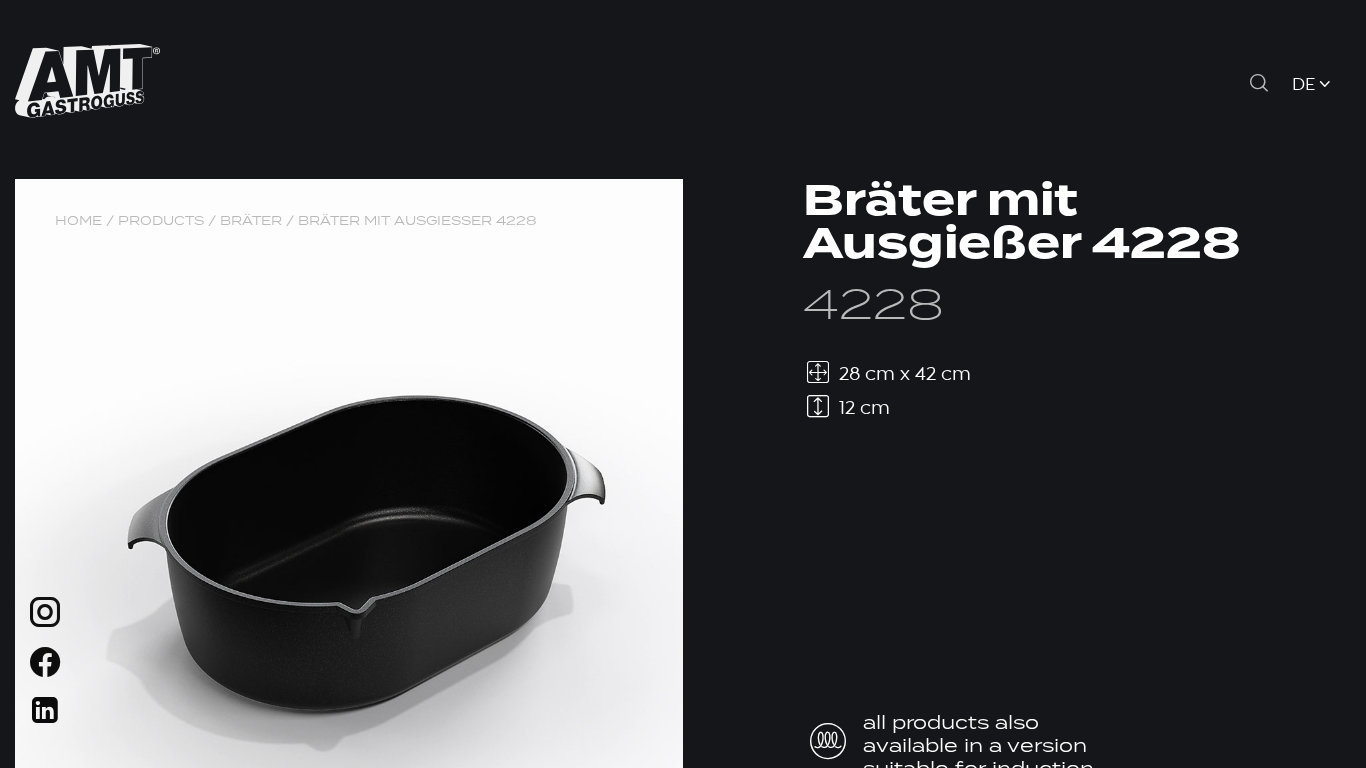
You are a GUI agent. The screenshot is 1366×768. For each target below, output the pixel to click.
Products (161, 220)
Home (78, 220)
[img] (45, 615)
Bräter (251, 220)
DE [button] (1303, 85)
